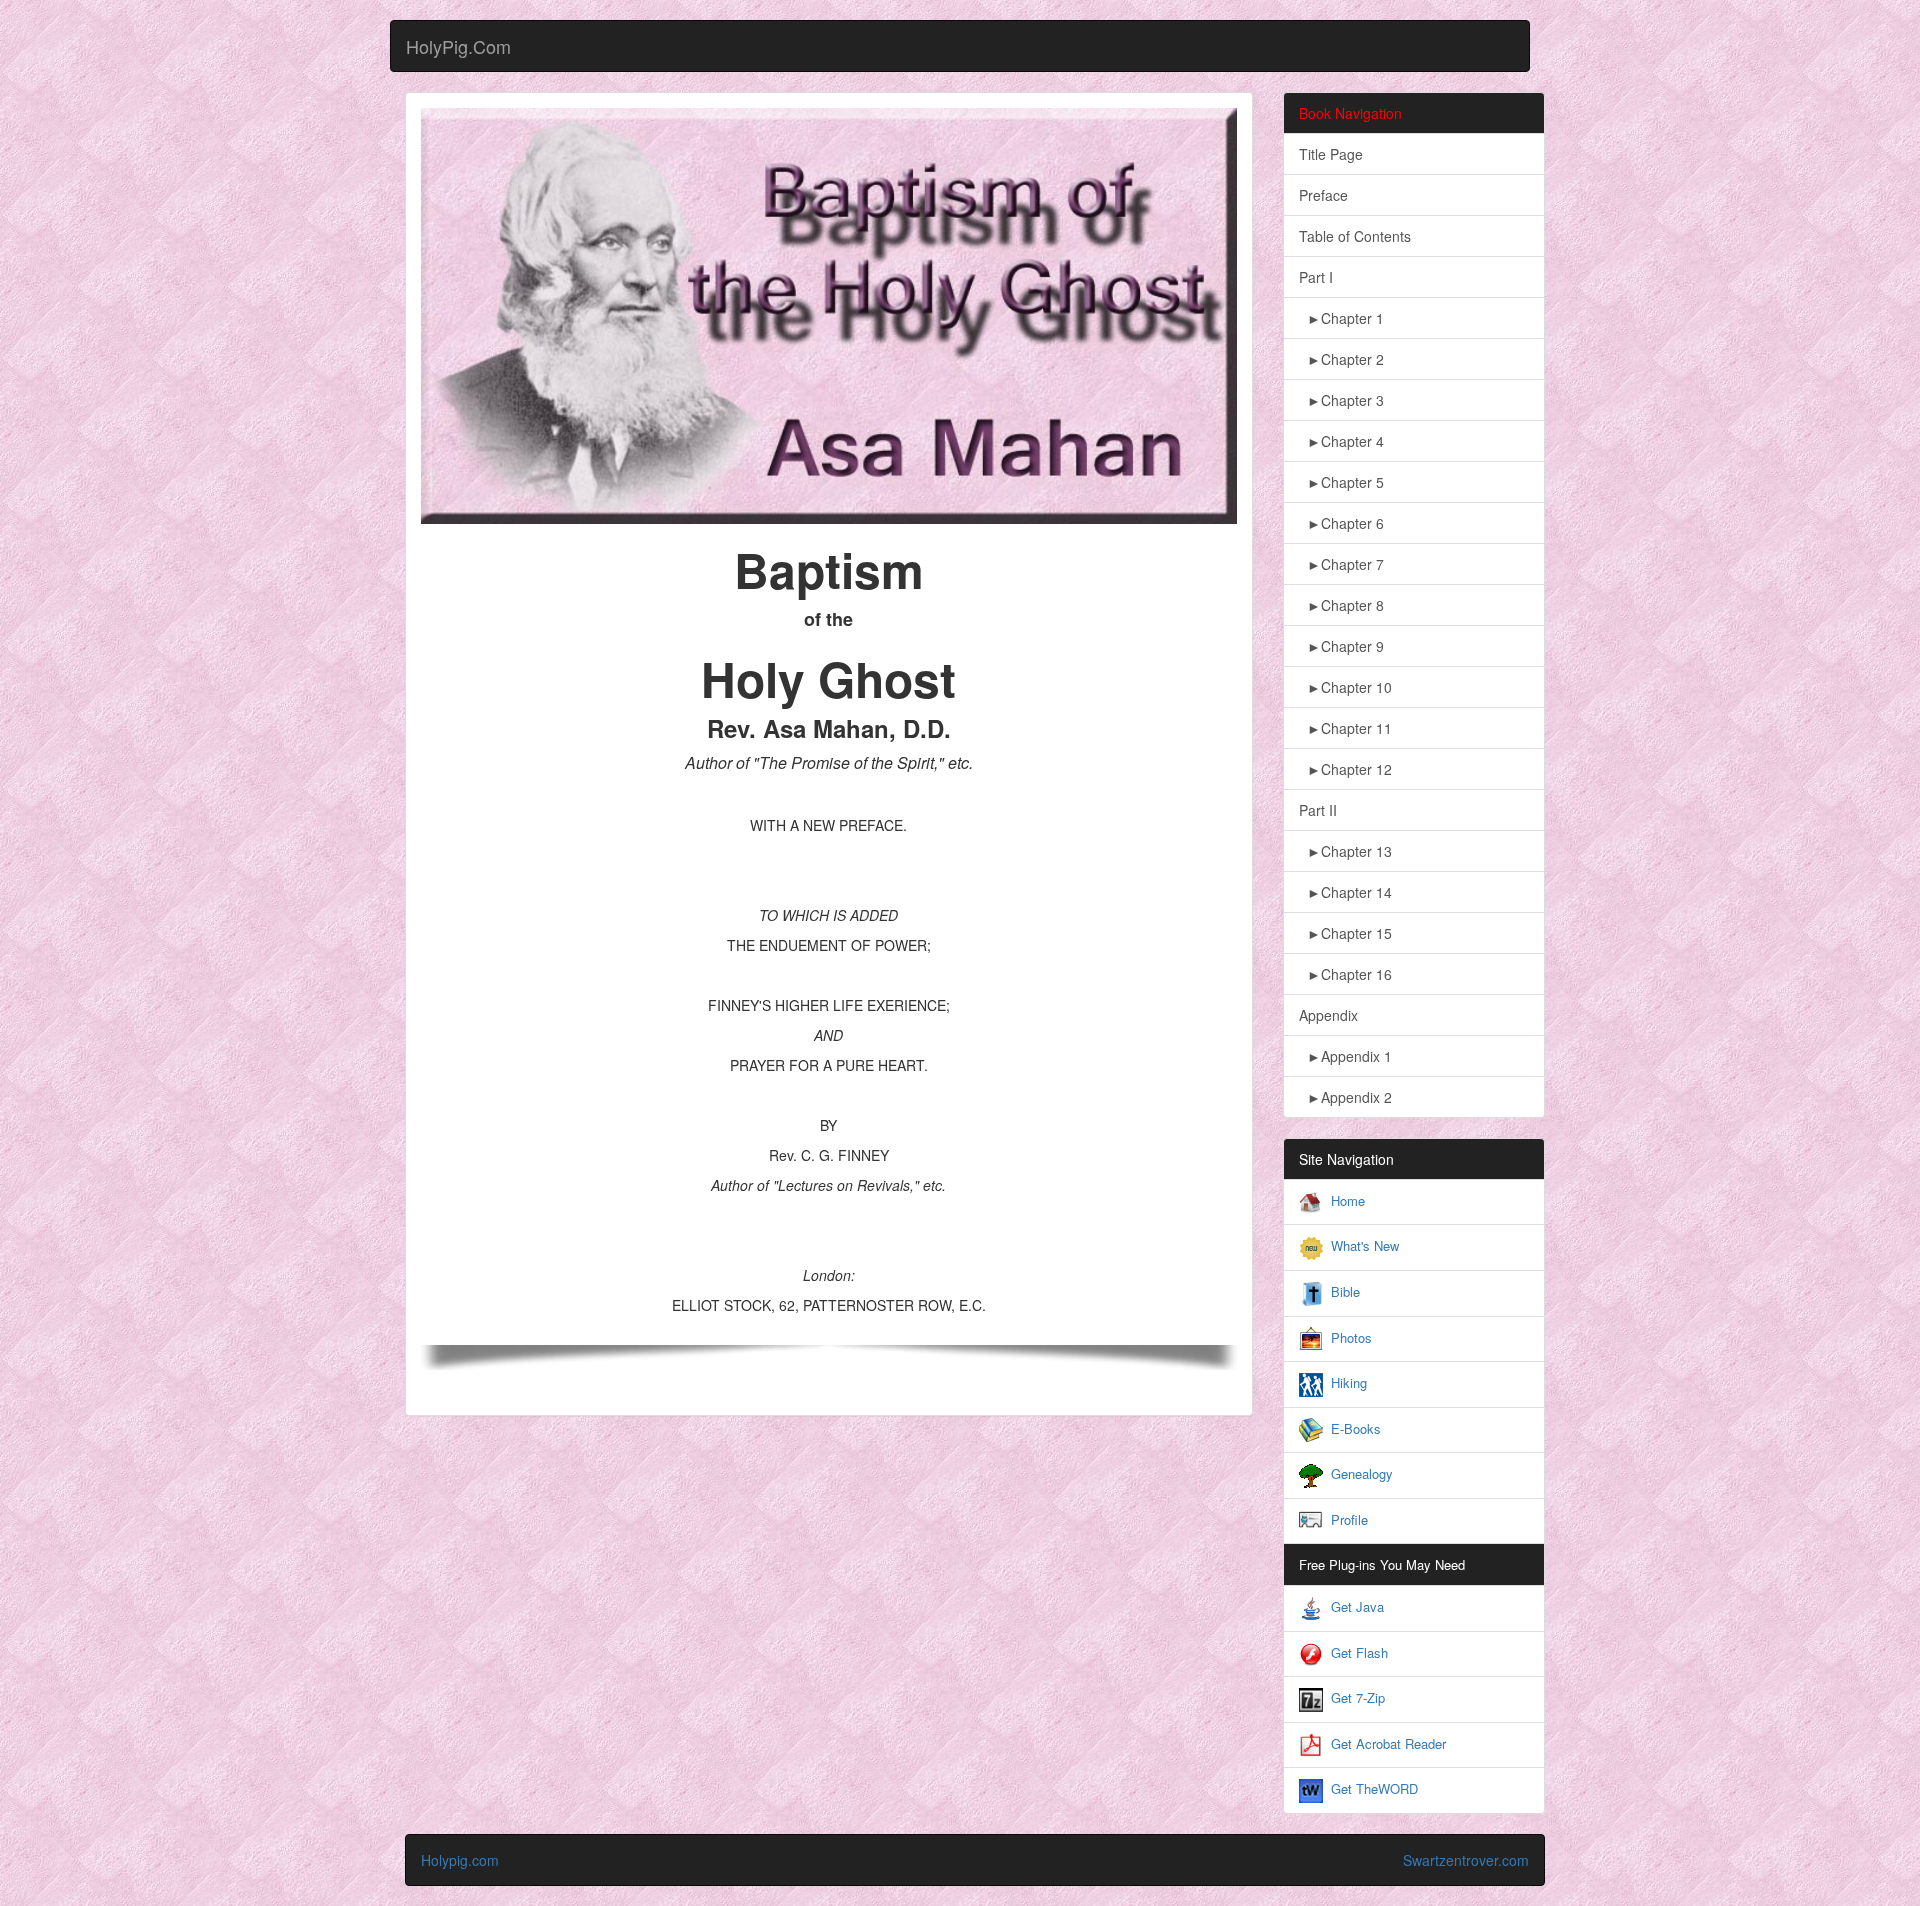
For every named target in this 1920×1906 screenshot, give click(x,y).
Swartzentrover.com (1466, 1860)
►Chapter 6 (1341, 523)
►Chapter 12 (1345, 769)
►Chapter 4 (1341, 441)
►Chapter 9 (1341, 646)
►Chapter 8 (1341, 605)
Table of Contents (1355, 236)
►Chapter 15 (1345, 933)
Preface (1323, 195)
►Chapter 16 (1345, 974)
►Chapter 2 (1341, 359)
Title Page (1331, 154)
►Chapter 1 (1341, 318)
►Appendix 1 (1345, 1056)
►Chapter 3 (1341, 400)
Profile (1349, 1519)
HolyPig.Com (458, 46)
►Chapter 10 (1345, 687)
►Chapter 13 (1345, 851)
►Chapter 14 (1345, 892)
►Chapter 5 (1341, 482)
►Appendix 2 (1345, 1097)
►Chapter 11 (1345, 728)
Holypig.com (460, 1860)
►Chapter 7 (1341, 564)
